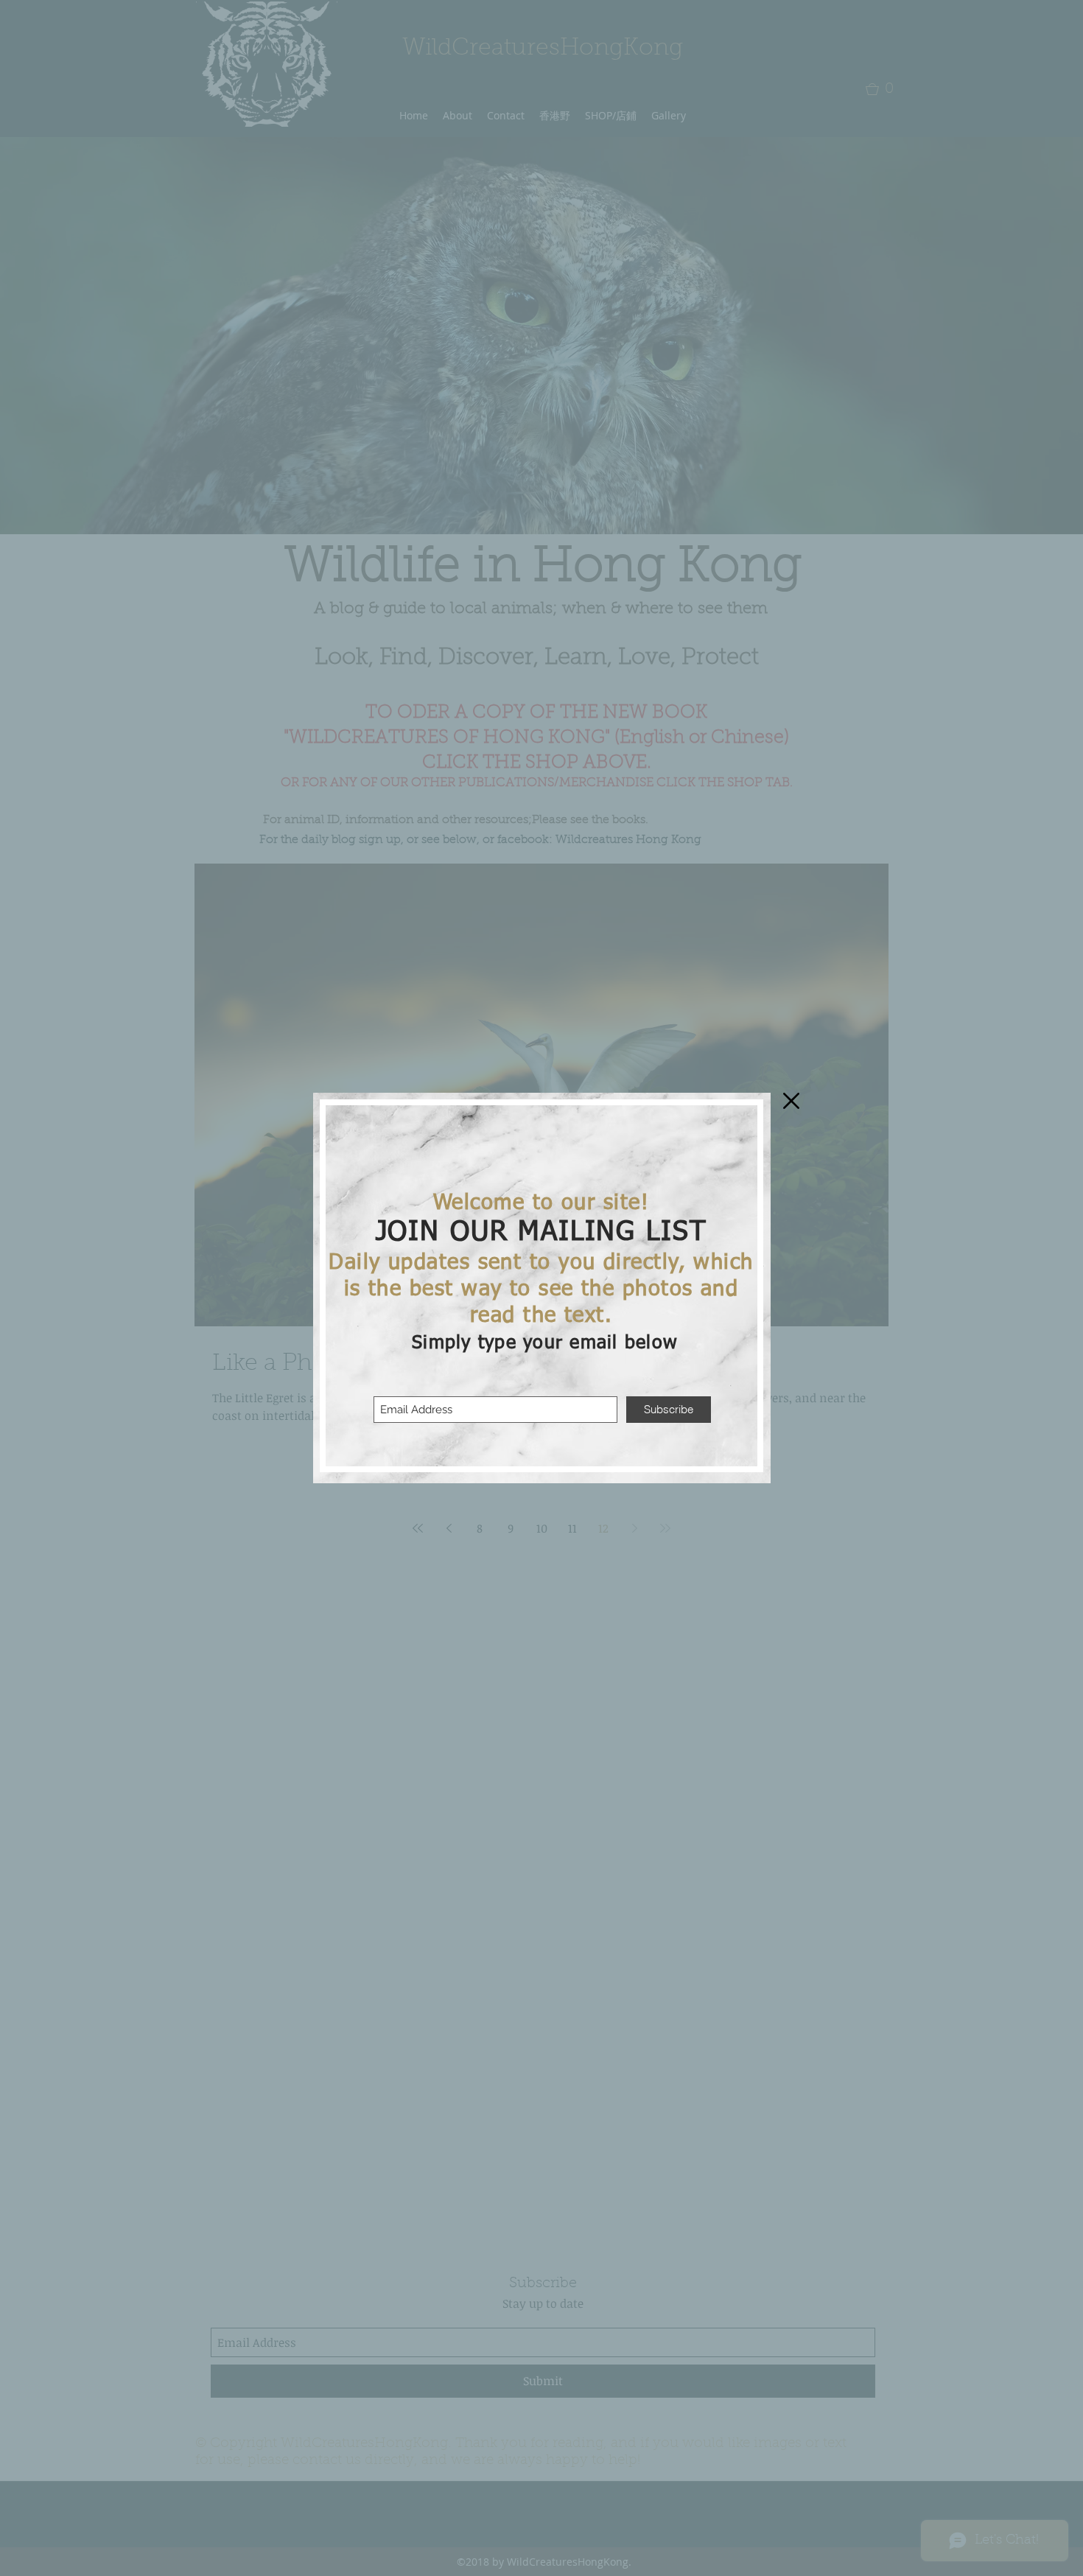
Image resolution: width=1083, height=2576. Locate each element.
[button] (791, 1101)
